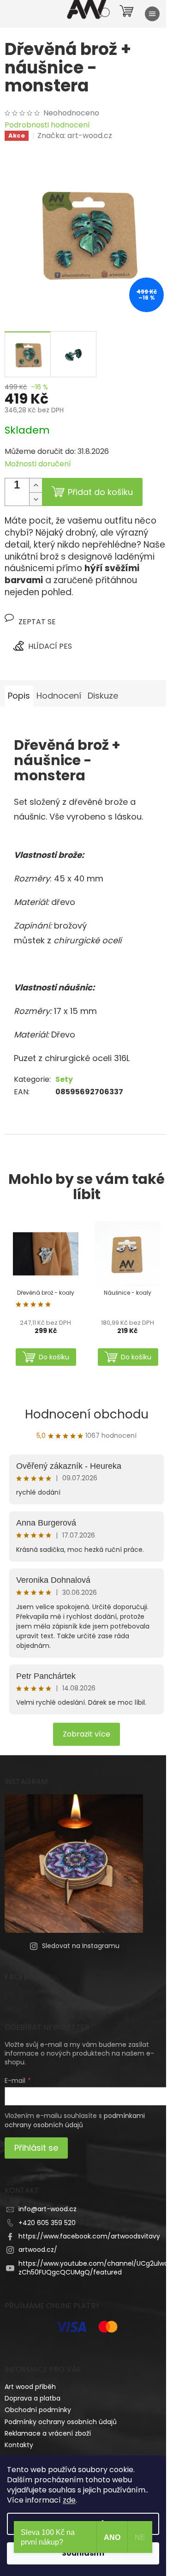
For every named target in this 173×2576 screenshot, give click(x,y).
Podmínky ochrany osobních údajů (61, 2422)
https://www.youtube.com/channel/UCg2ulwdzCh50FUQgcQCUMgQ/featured (93, 2268)
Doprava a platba (33, 2398)
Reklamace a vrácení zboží (48, 2433)
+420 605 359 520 (47, 2223)
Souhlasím (83, 2553)
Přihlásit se (36, 2148)
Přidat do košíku (100, 492)
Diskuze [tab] (103, 696)
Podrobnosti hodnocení (47, 125)
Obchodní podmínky (38, 2410)
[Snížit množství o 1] (36, 499)
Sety (64, 1079)
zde (69, 2500)
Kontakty (19, 2445)
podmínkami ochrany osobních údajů (75, 2120)
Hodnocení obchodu (87, 1414)
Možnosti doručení (38, 464)
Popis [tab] (19, 696)
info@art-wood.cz (48, 2209)
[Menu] (152, 14)
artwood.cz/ (38, 2250)
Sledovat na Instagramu (81, 1946)
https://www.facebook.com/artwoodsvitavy (89, 2236)
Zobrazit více (86, 1734)
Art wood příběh (30, 2387)
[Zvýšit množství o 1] (36, 485)
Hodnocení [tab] (59, 696)
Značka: (75, 136)
